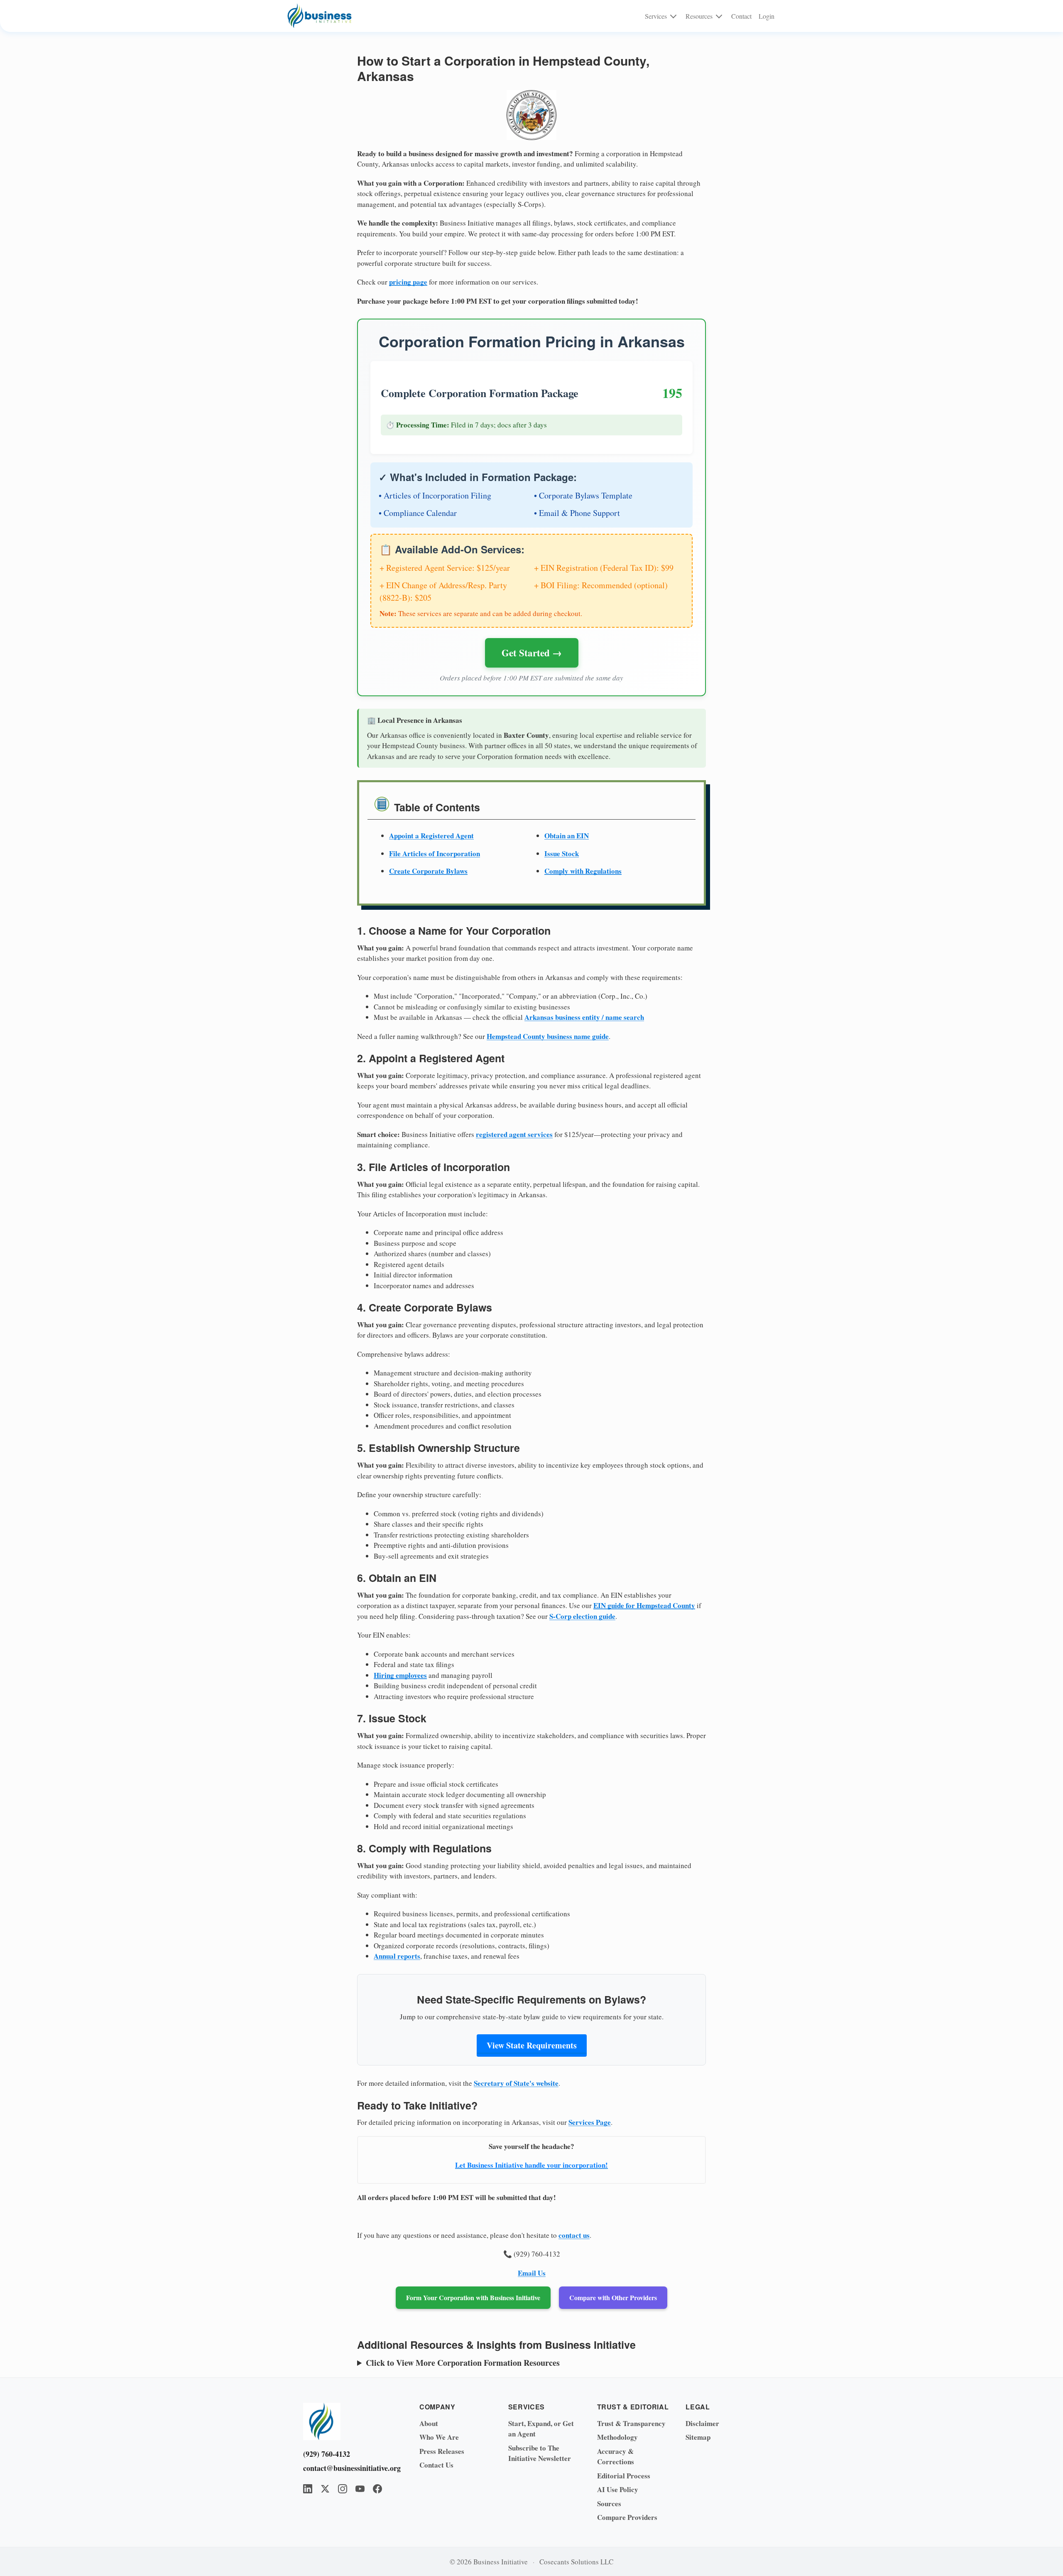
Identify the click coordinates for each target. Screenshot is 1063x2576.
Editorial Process (624, 2476)
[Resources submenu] (719, 16)
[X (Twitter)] (325, 2489)
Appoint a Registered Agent (431, 836)
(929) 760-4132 (327, 2454)
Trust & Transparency (631, 2423)
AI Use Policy (618, 2489)
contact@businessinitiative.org (349, 2468)
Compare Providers (627, 2517)
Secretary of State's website (516, 2083)
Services (656, 16)
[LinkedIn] (308, 2489)
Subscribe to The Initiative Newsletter (540, 2453)
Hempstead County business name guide (548, 1036)
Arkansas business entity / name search (584, 1017)
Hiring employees (400, 1675)
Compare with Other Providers (613, 2297)
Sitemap (698, 2437)
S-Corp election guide (582, 1616)
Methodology (617, 2437)
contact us (574, 2235)
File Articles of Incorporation (435, 853)
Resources (699, 16)
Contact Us (436, 2465)
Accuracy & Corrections (616, 2457)
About (429, 2423)
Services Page (590, 2122)
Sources (609, 2504)
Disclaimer (702, 2423)
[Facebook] (377, 2489)
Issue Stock (562, 853)
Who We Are (439, 2437)
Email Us (532, 2273)
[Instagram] (343, 2489)
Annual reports (397, 1956)
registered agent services (514, 1134)
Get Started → (532, 653)
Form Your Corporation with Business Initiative (473, 2297)
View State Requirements (532, 2045)
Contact (741, 16)
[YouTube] (360, 2489)
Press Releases (442, 2451)
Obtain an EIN (567, 836)
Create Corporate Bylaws (428, 871)
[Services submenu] (673, 16)
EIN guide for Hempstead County (644, 1605)
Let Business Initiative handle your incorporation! (531, 2165)
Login (767, 16)
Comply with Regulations (583, 871)
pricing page (408, 282)
